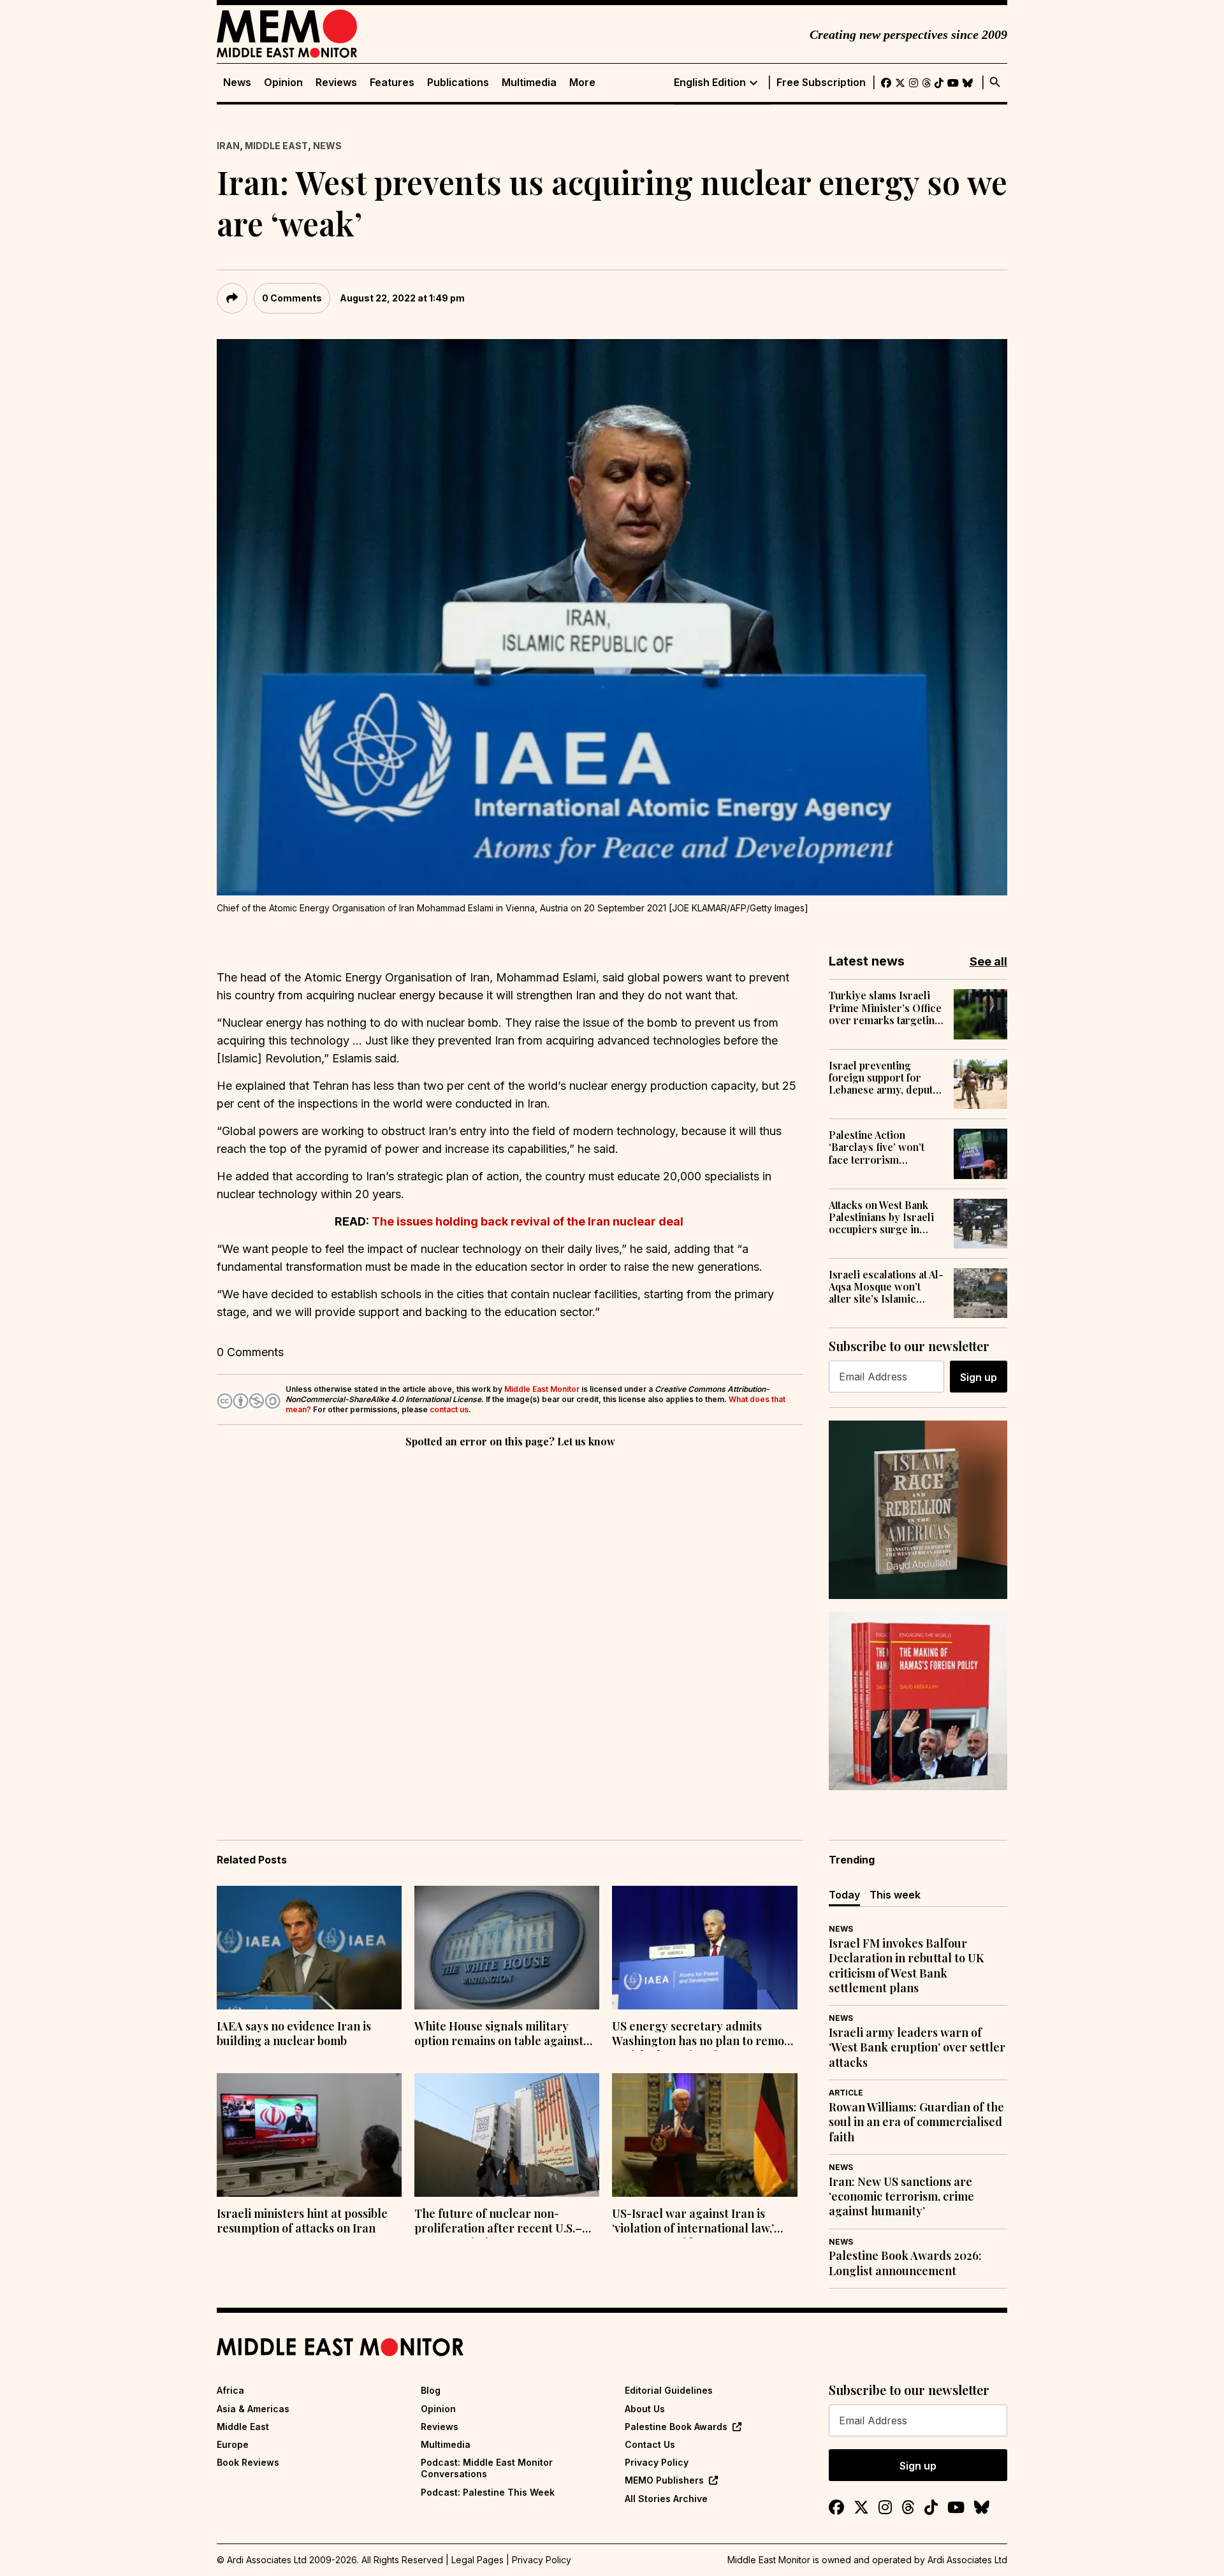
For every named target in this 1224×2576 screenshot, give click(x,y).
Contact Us (650, 2444)
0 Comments (292, 298)
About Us (645, 2409)
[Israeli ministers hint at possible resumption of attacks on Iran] (309, 2135)
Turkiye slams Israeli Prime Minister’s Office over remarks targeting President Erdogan (885, 1008)
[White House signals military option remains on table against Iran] (507, 1948)
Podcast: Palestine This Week (488, 2492)
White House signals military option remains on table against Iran (499, 2035)
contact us (449, 1409)
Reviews (336, 83)
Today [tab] (844, 1895)
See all (988, 961)
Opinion (283, 83)
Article (846, 2093)
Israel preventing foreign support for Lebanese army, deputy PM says (884, 1078)
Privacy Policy (657, 2462)
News (237, 83)
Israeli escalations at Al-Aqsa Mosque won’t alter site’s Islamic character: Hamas (886, 1287)
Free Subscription (821, 83)
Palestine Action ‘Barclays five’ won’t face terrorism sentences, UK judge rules (877, 1147)
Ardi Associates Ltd (967, 2560)
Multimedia (529, 83)
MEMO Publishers (664, 2480)
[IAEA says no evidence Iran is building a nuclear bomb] (309, 1948)
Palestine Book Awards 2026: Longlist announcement (905, 2263)
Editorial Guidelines (669, 2390)
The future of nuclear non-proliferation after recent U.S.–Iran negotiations (498, 2222)
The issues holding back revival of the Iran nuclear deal (529, 1221)
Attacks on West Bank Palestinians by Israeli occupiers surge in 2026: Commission (881, 1217)
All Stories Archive (666, 2499)
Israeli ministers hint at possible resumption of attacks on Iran (302, 2221)
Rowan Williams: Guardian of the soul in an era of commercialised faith (916, 2122)
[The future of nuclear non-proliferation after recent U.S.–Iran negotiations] (507, 2135)
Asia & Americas (253, 2409)
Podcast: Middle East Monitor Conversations (487, 2468)
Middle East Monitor (542, 1389)
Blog (431, 2390)
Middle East (276, 146)
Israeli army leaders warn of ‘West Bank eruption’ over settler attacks (917, 2048)
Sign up (979, 1377)
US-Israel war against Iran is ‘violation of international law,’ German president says (693, 2222)
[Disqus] (510, 1626)
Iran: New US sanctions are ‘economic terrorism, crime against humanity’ (901, 2197)
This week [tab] (895, 1895)
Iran (228, 146)
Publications (458, 83)
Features (392, 83)
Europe (233, 2444)
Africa (230, 2390)
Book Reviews (248, 2462)
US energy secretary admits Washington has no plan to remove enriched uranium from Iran (704, 2035)
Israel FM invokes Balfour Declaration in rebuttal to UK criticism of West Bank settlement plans (906, 1966)
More (582, 83)
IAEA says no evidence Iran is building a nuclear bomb (294, 2034)
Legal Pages (477, 2560)
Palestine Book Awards (676, 2427)
